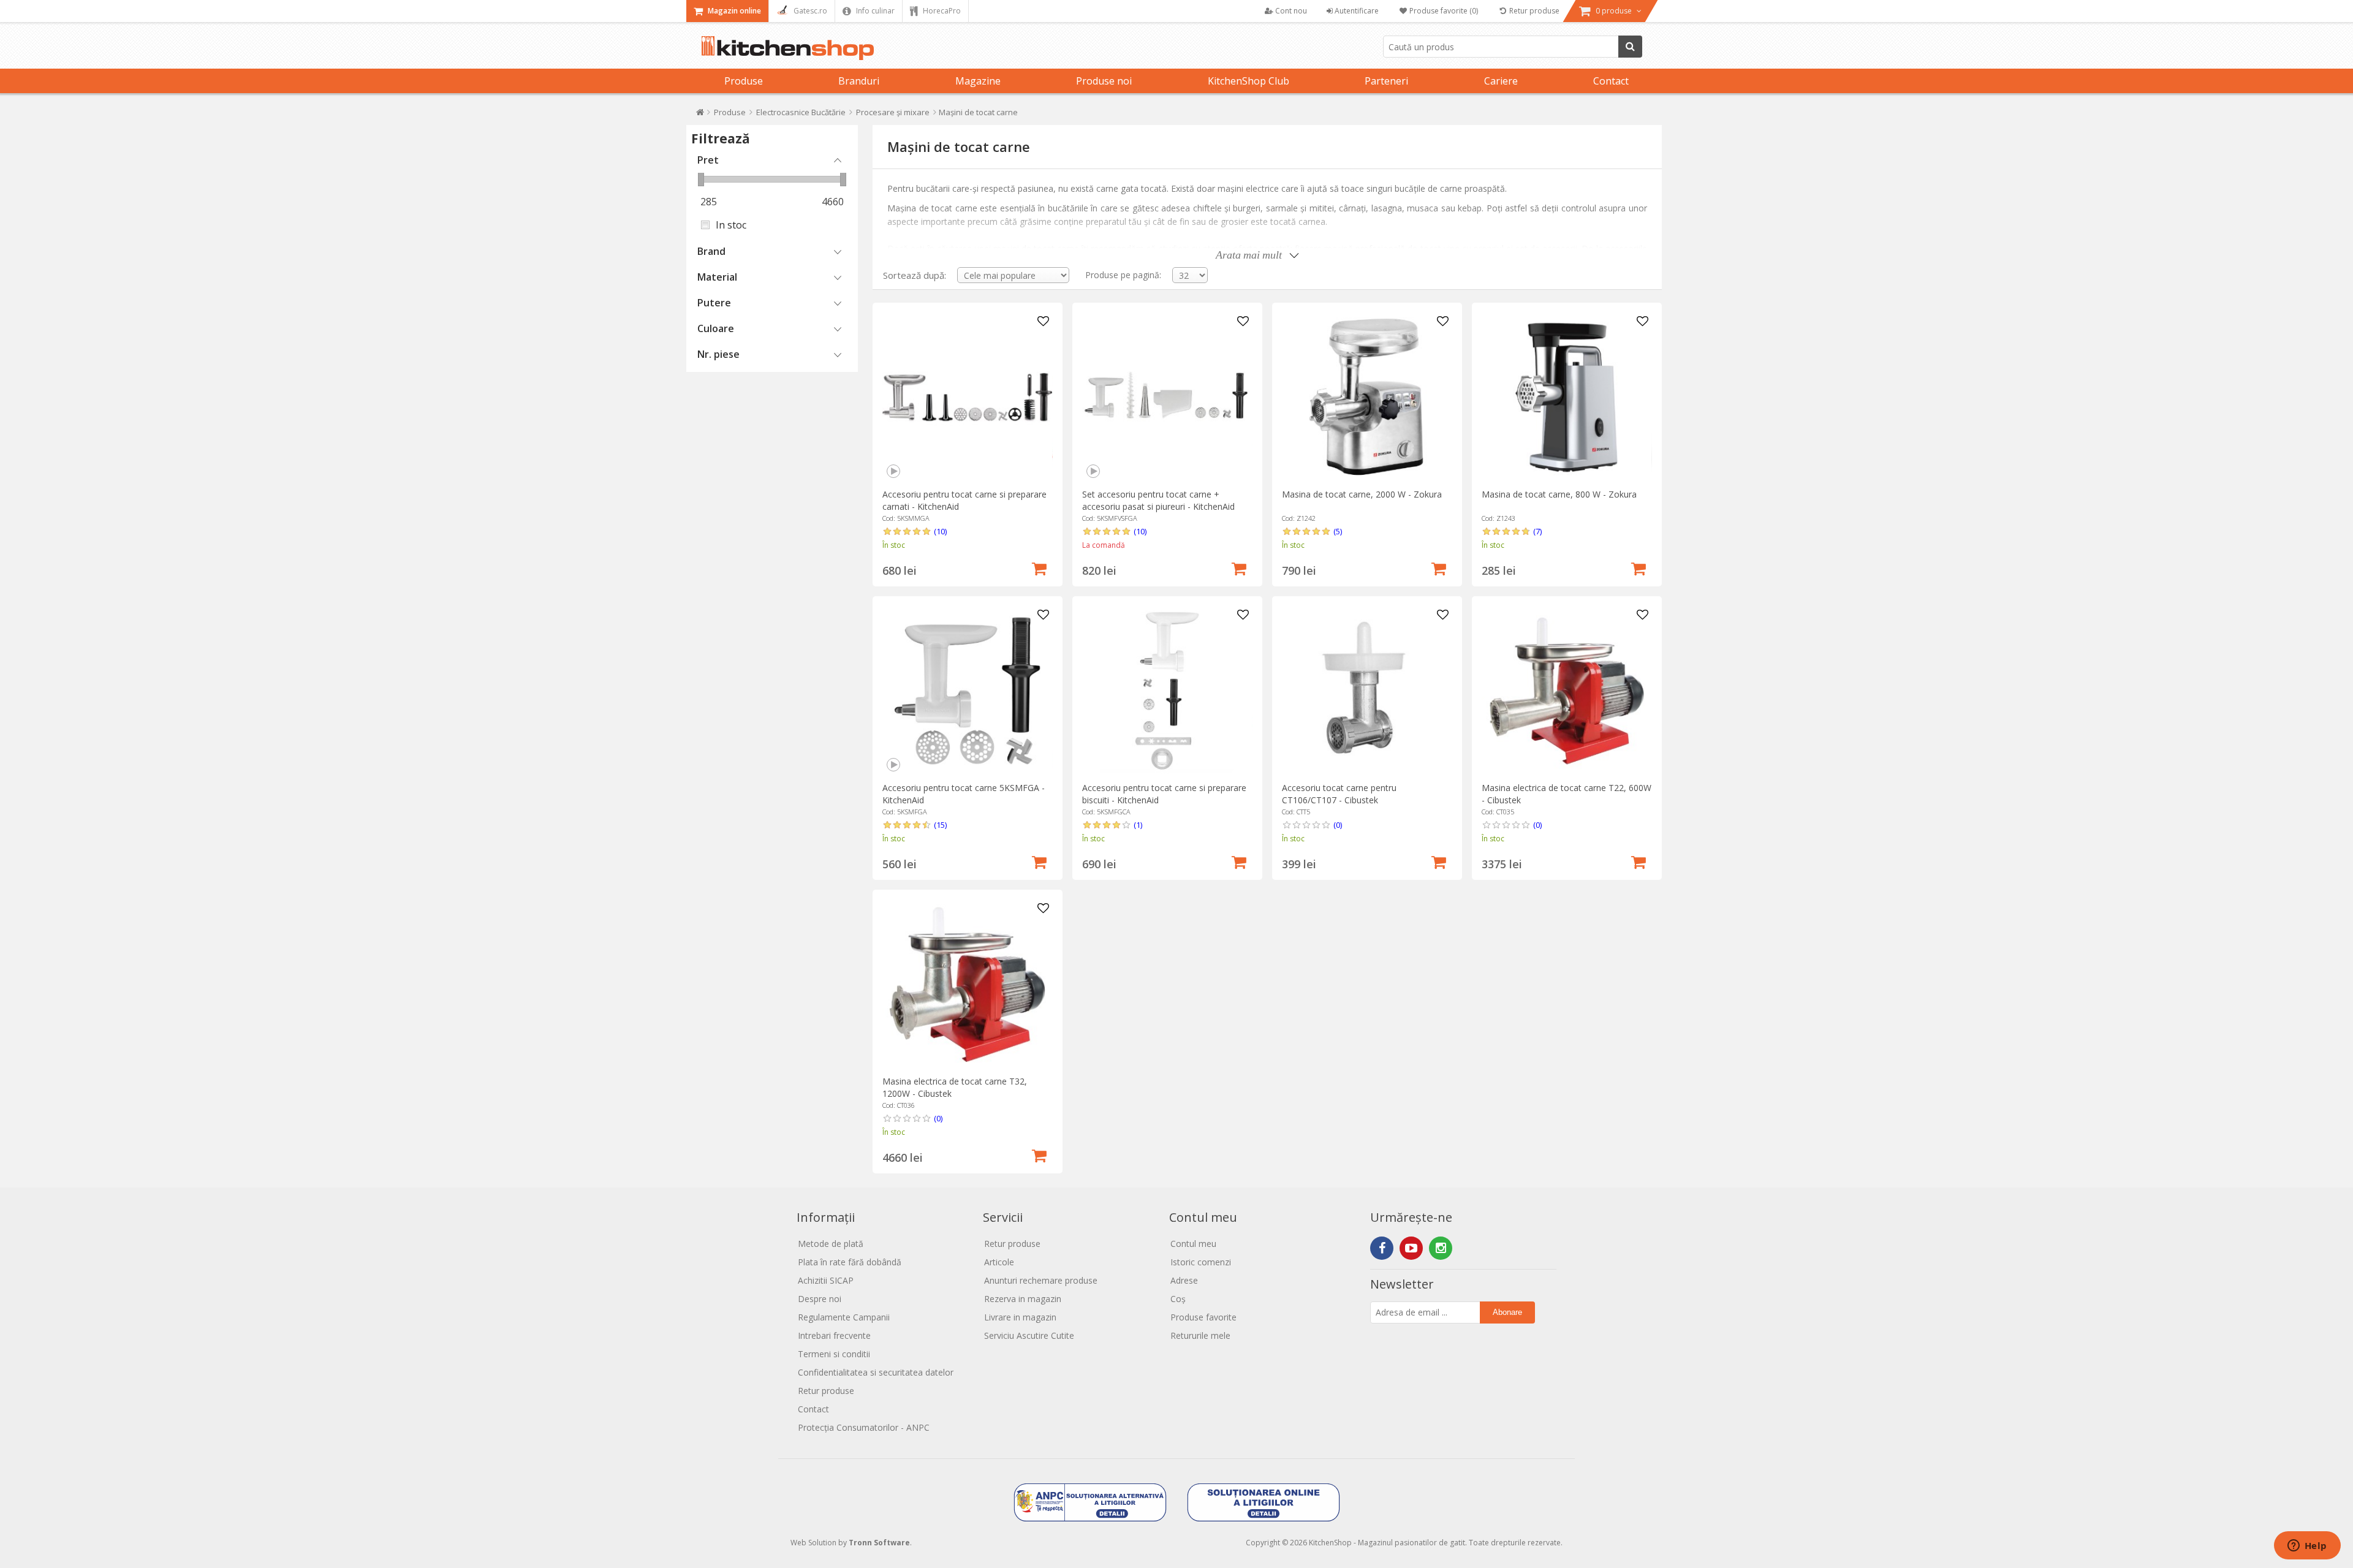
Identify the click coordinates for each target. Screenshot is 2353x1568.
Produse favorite (1203, 1317)
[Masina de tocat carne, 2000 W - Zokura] (1367, 397)
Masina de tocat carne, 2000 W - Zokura (1362, 494)
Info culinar (874, 11)
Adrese (1184, 1280)
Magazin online (733, 11)
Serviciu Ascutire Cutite (1029, 1335)
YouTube (1411, 1248)
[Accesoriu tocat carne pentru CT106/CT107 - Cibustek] (1367, 691)
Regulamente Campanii (844, 1317)
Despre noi (820, 1299)
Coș (1178, 1299)
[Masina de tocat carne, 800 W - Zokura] (1567, 397)
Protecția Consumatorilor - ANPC (864, 1427)
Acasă (700, 115)
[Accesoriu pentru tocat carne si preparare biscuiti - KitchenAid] (1167, 691)
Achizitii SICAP (826, 1280)
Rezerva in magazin (1023, 1299)
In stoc (731, 225)
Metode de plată (831, 1244)
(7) (1537, 531)
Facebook (1382, 1248)
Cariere (1501, 81)
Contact (1611, 81)
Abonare (1507, 1312)
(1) (1138, 825)
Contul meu (1193, 1244)
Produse (744, 81)
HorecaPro (941, 11)
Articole (999, 1262)
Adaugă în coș (1039, 567)
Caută (1630, 47)
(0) (1338, 825)
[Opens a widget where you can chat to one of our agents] (2307, 1547)
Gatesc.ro (809, 11)
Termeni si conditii (834, 1354)
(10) (940, 531)
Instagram (1441, 1248)
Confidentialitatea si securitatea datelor (876, 1372)
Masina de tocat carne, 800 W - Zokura (1559, 494)
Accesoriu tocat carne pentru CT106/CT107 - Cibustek (1339, 794)
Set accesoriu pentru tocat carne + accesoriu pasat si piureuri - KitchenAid (1158, 500)
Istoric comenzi (1201, 1262)
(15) (940, 825)
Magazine (978, 81)
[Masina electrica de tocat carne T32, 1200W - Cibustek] (967, 984)
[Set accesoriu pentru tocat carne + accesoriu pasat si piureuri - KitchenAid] (1167, 397)
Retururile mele (1200, 1335)
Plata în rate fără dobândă (850, 1262)
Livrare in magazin (1020, 1317)
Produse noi (1104, 81)
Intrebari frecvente (834, 1335)
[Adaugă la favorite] (1044, 322)
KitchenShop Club (1248, 81)
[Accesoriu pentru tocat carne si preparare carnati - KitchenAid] (967, 397)
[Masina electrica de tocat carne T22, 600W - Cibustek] (1567, 691)
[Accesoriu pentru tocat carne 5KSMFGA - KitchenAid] (967, 691)
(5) (1338, 531)
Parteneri (1386, 81)
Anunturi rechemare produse (1041, 1280)
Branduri (859, 81)
